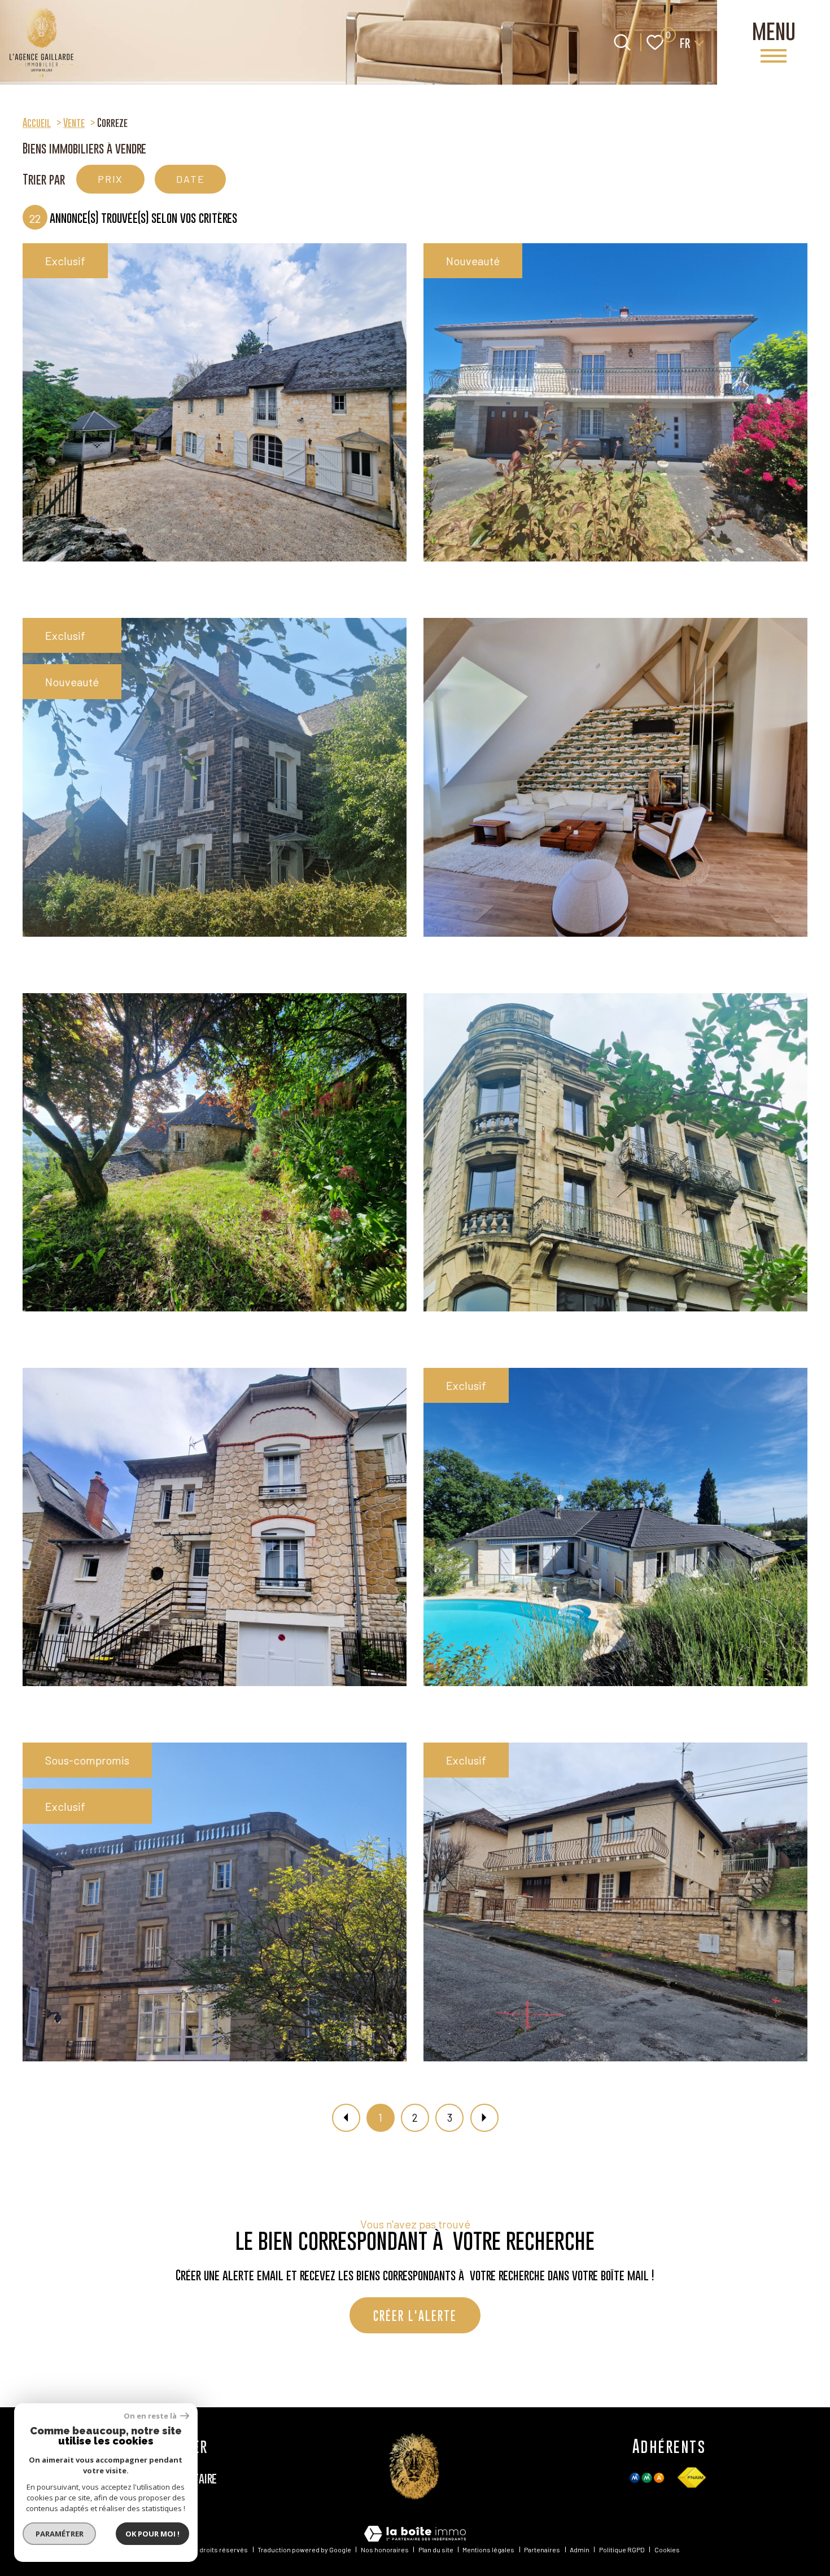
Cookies (667, 2549)
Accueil (37, 122)
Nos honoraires (385, 2549)
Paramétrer (60, 2534)
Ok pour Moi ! (152, 2534)
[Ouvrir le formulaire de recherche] (622, 42)
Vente (74, 122)
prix (110, 179)
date (190, 179)
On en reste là (151, 2416)
